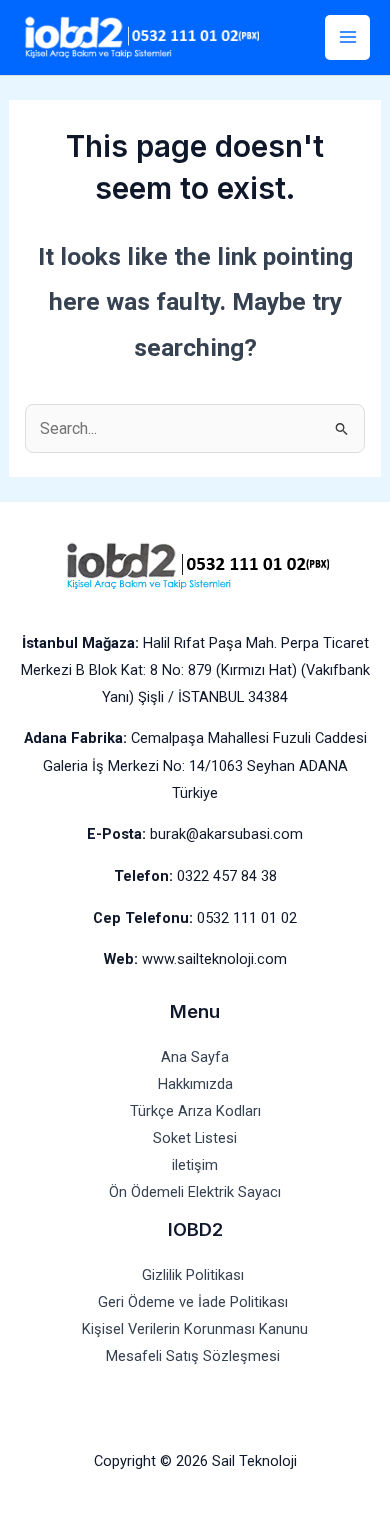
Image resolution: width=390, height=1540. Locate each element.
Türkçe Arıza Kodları (195, 1111)
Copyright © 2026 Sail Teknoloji (195, 1461)
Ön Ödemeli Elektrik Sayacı (195, 1192)
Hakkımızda (195, 1084)
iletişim (195, 1165)
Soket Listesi (195, 1138)
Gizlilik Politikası (195, 1275)
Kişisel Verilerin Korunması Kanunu (195, 1329)
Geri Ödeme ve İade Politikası (195, 1302)
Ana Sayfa (195, 1057)
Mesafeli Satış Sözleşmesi (195, 1356)
